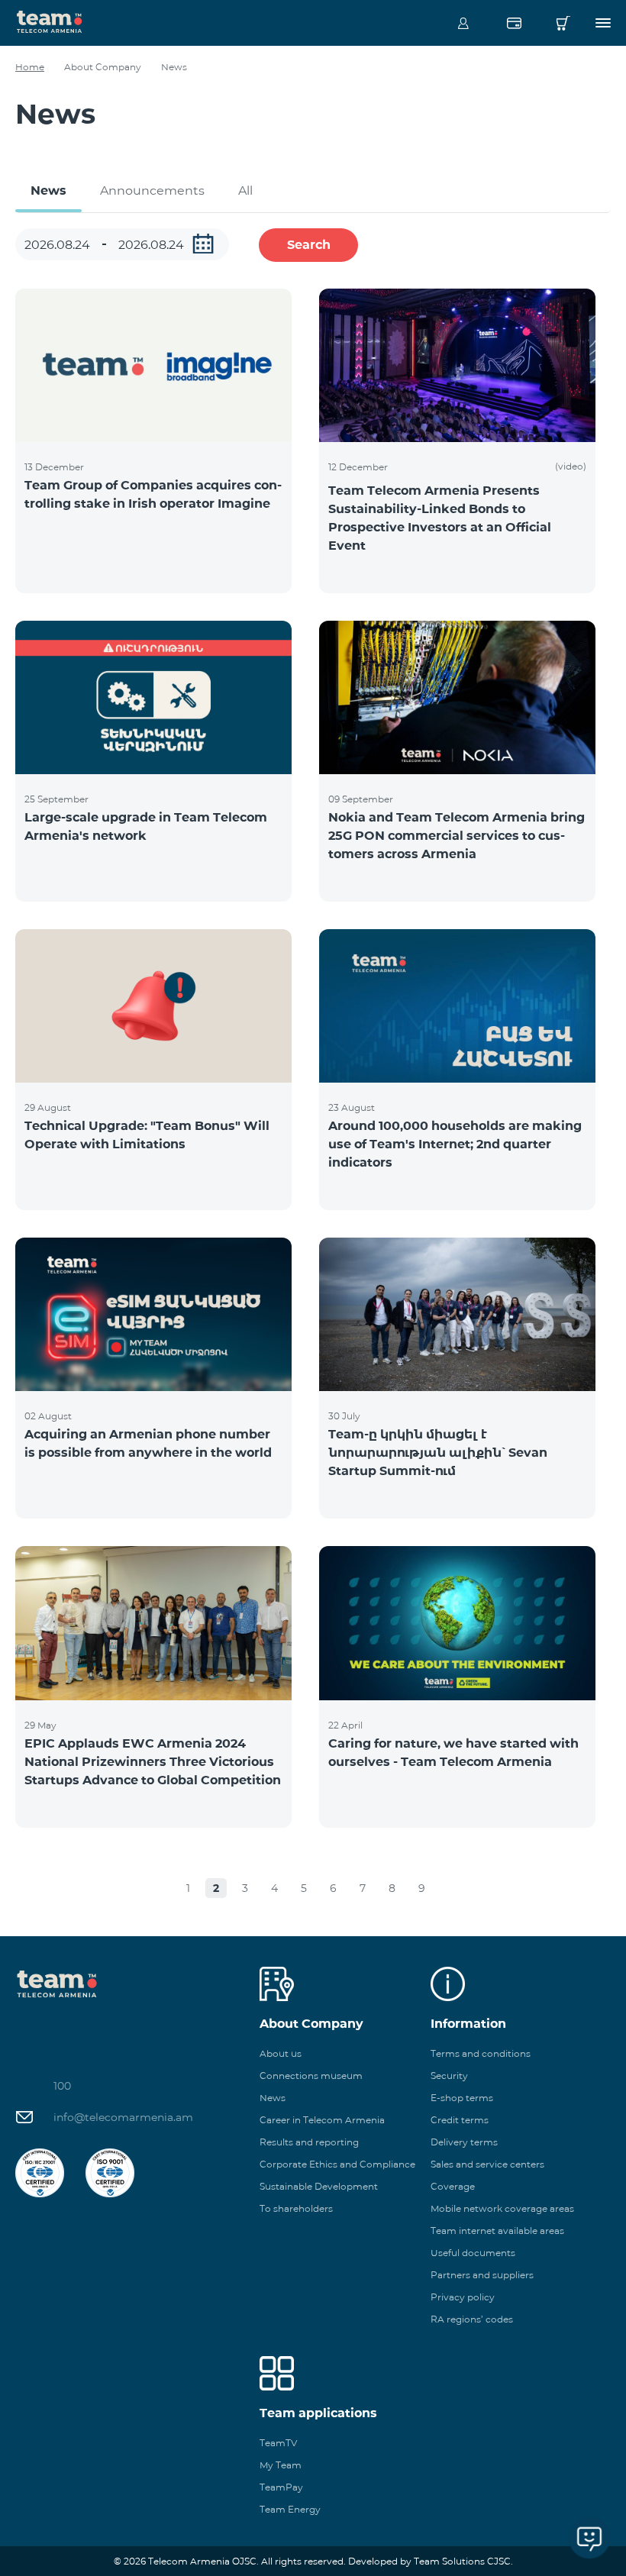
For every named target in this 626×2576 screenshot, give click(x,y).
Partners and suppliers (482, 2275)
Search (309, 245)
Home (30, 67)
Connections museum (311, 2076)
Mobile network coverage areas (502, 2208)
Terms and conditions (481, 2053)
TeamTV (278, 2443)
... (203, 244)
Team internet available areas (497, 2231)
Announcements (152, 190)
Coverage (453, 2186)
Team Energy (290, 2509)
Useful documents (473, 2253)
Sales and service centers (487, 2164)
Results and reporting (309, 2142)
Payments (514, 23)
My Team (281, 2465)
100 (62, 2086)
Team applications (318, 2413)
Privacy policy (463, 2297)
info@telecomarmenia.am (123, 2117)
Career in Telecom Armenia (322, 2120)
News (48, 190)
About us (281, 2053)
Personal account (463, 23)
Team (50, 21)
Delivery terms (464, 2142)
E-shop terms (462, 2098)
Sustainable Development (319, 2186)
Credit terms (460, 2120)
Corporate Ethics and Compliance (337, 2164)
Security (449, 2076)
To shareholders (296, 2208)
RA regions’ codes (472, 2319)
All (245, 190)
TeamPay (281, 2487)
